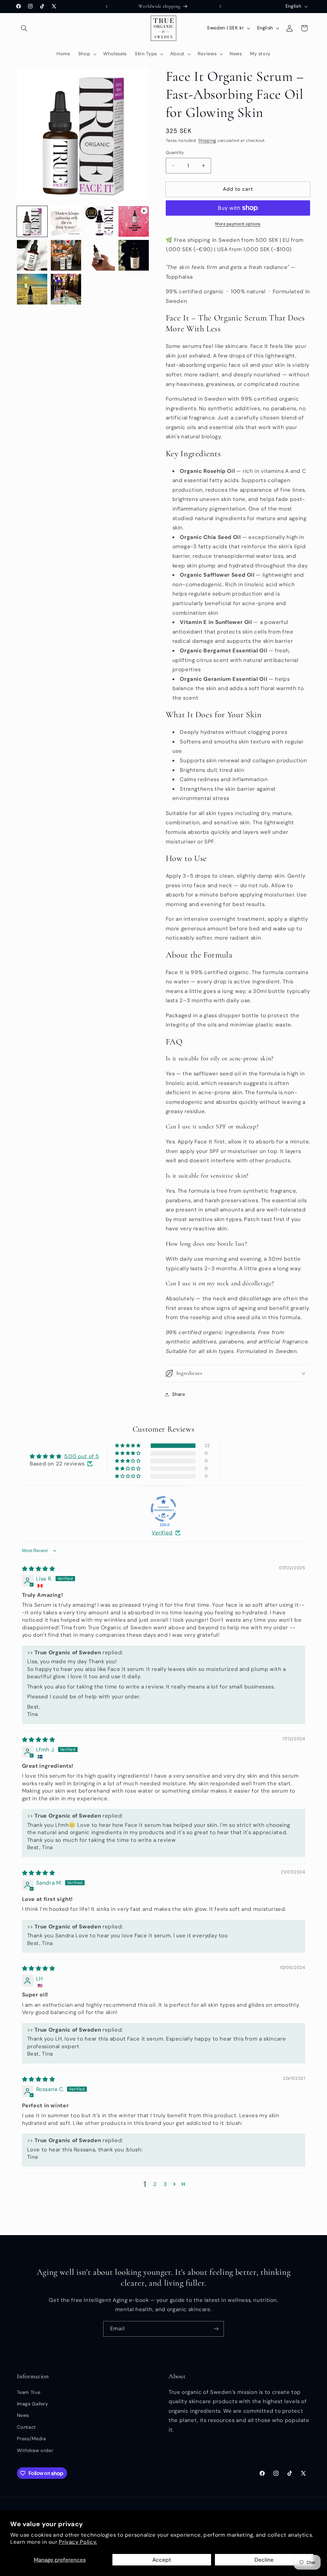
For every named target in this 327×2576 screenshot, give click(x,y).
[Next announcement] (220, 6)
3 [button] (165, 2184)
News (23, 2415)
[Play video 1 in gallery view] (134, 221)
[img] (39, 1569)
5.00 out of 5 (82, 1456)
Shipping (207, 141)
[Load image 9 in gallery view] (66, 289)
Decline (264, 2560)
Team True (29, 2392)
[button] (24, 28)
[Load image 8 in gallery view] (32, 289)
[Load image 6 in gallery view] (100, 255)
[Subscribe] (216, 2329)
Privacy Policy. (78, 2542)
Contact (27, 2427)
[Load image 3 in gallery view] (100, 221)
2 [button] (155, 2184)
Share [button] (179, 1394)
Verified (162, 1533)
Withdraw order (35, 2450)
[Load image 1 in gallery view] (32, 221)
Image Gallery (33, 2404)
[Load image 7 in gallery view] (134, 255)
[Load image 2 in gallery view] (66, 221)
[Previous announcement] (107, 6)
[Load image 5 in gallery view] (66, 255)
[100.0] (163, 1509)
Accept (162, 2560)
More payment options (238, 224)
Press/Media (31, 2439)
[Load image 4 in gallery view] (32, 255)
